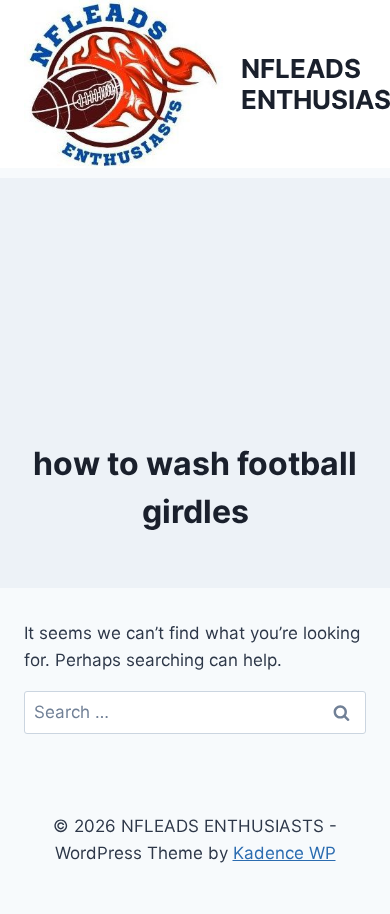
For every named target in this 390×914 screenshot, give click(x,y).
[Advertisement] (195, 278)
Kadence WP (284, 853)
